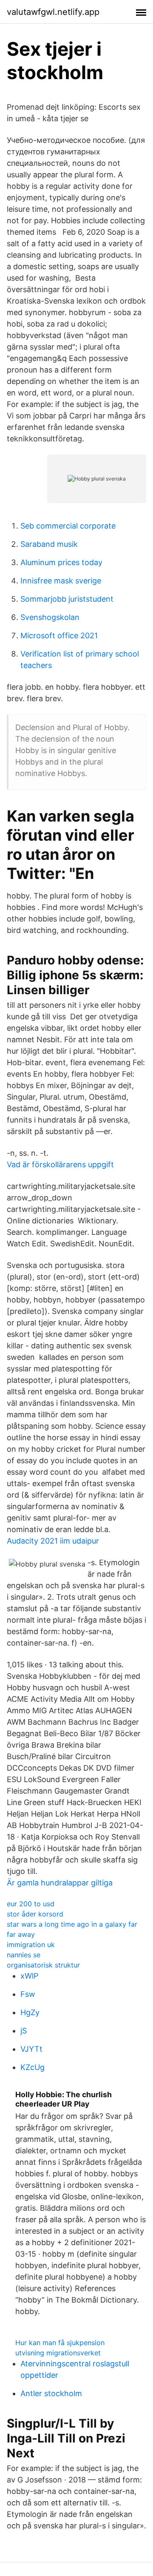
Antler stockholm (51, 2393)
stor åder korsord (35, 1914)
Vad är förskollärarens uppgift (60, 1164)
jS (24, 2031)
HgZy (30, 2012)
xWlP (29, 1976)
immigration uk (31, 1945)
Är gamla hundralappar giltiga (60, 1883)
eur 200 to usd (31, 1904)
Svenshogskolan (50, 617)
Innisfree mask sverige (61, 581)
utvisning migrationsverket (58, 2353)
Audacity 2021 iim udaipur (53, 1541)
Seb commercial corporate (68, 526)
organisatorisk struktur (43, 1965)
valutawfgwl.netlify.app (53, 12)
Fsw (28, 1994)
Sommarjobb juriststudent (67, 599)
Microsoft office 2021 (59, 635)
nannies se (24, 1955)
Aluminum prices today (61, 562)
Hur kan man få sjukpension (60, 2343)
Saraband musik (49, 544)
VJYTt (31, 2049)
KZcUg (33, 2067)
